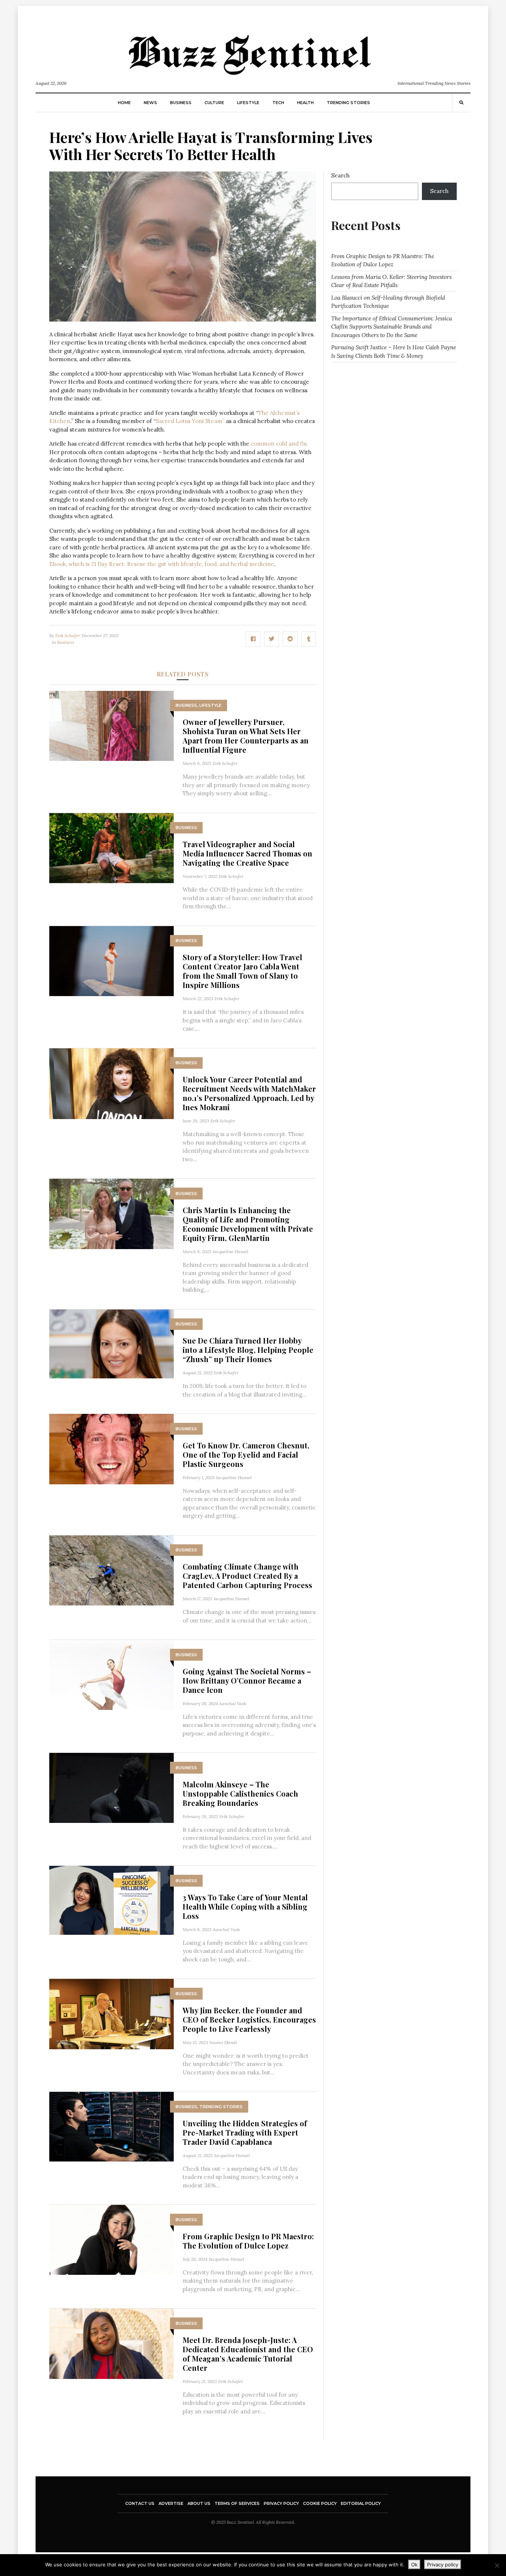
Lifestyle (248, 103)
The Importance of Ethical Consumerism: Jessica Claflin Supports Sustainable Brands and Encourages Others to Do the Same (392, 327)
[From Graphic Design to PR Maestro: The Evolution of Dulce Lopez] (111, 2239)
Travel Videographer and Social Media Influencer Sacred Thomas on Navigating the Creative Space (247, 853)
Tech (278, 103)
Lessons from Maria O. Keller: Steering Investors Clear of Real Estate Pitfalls (391, 281)
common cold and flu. (279, 444)
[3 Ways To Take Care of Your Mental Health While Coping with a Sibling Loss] (111, 1900)
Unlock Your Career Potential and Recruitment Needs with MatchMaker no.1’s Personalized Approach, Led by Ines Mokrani (249, 1093)
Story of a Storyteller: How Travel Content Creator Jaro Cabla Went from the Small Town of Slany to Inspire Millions (242, 971)
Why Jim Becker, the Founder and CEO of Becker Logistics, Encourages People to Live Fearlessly (249, 2019)
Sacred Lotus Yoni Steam (189, 421)
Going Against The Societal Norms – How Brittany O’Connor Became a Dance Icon (247, 1680)
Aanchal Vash (233, 1703)
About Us (199, 2503)
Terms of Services (237, 2503)
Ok (414, 2565)
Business (181, 103)
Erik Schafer (68, 635)
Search (340, 175)
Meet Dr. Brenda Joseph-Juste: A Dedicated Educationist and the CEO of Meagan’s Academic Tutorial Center (248, 2354)
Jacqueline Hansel (230, 1252)
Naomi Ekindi (223, 2042)
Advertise (171, 2503)
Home (124, 103)
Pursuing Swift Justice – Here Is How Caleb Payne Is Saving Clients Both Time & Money (394, 352)
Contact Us (140, 2503)
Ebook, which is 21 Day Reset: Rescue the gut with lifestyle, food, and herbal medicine (162, 564)
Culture (214, 103)
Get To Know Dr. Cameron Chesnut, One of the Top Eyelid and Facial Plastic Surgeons (246, 1455)
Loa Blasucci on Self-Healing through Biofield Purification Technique (388, 302)
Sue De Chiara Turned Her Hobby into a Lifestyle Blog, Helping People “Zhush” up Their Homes (248, 1350)
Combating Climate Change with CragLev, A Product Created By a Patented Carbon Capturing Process (247, 1576)
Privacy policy (443, 2565)
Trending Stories (348, 103)
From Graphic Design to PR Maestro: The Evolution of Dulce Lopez (248, 2241)
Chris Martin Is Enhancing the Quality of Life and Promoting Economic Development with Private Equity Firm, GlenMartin (248, 1224)
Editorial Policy (361, 2503)
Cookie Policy (320, 2503)
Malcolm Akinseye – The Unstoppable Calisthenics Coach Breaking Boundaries (240, 1793)
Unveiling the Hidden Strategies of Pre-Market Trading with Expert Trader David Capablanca (245, 2132)
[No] (497, 2565)
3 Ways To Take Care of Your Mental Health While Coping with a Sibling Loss (245, 1906)
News (150, 103)
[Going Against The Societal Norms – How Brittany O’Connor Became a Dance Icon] (111, 1675)
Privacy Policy (281, 2503)
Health (305, 103)
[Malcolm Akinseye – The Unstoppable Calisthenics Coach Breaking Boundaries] (111, 1788)
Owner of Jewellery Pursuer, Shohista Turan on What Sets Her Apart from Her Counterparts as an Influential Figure (246, 736)
